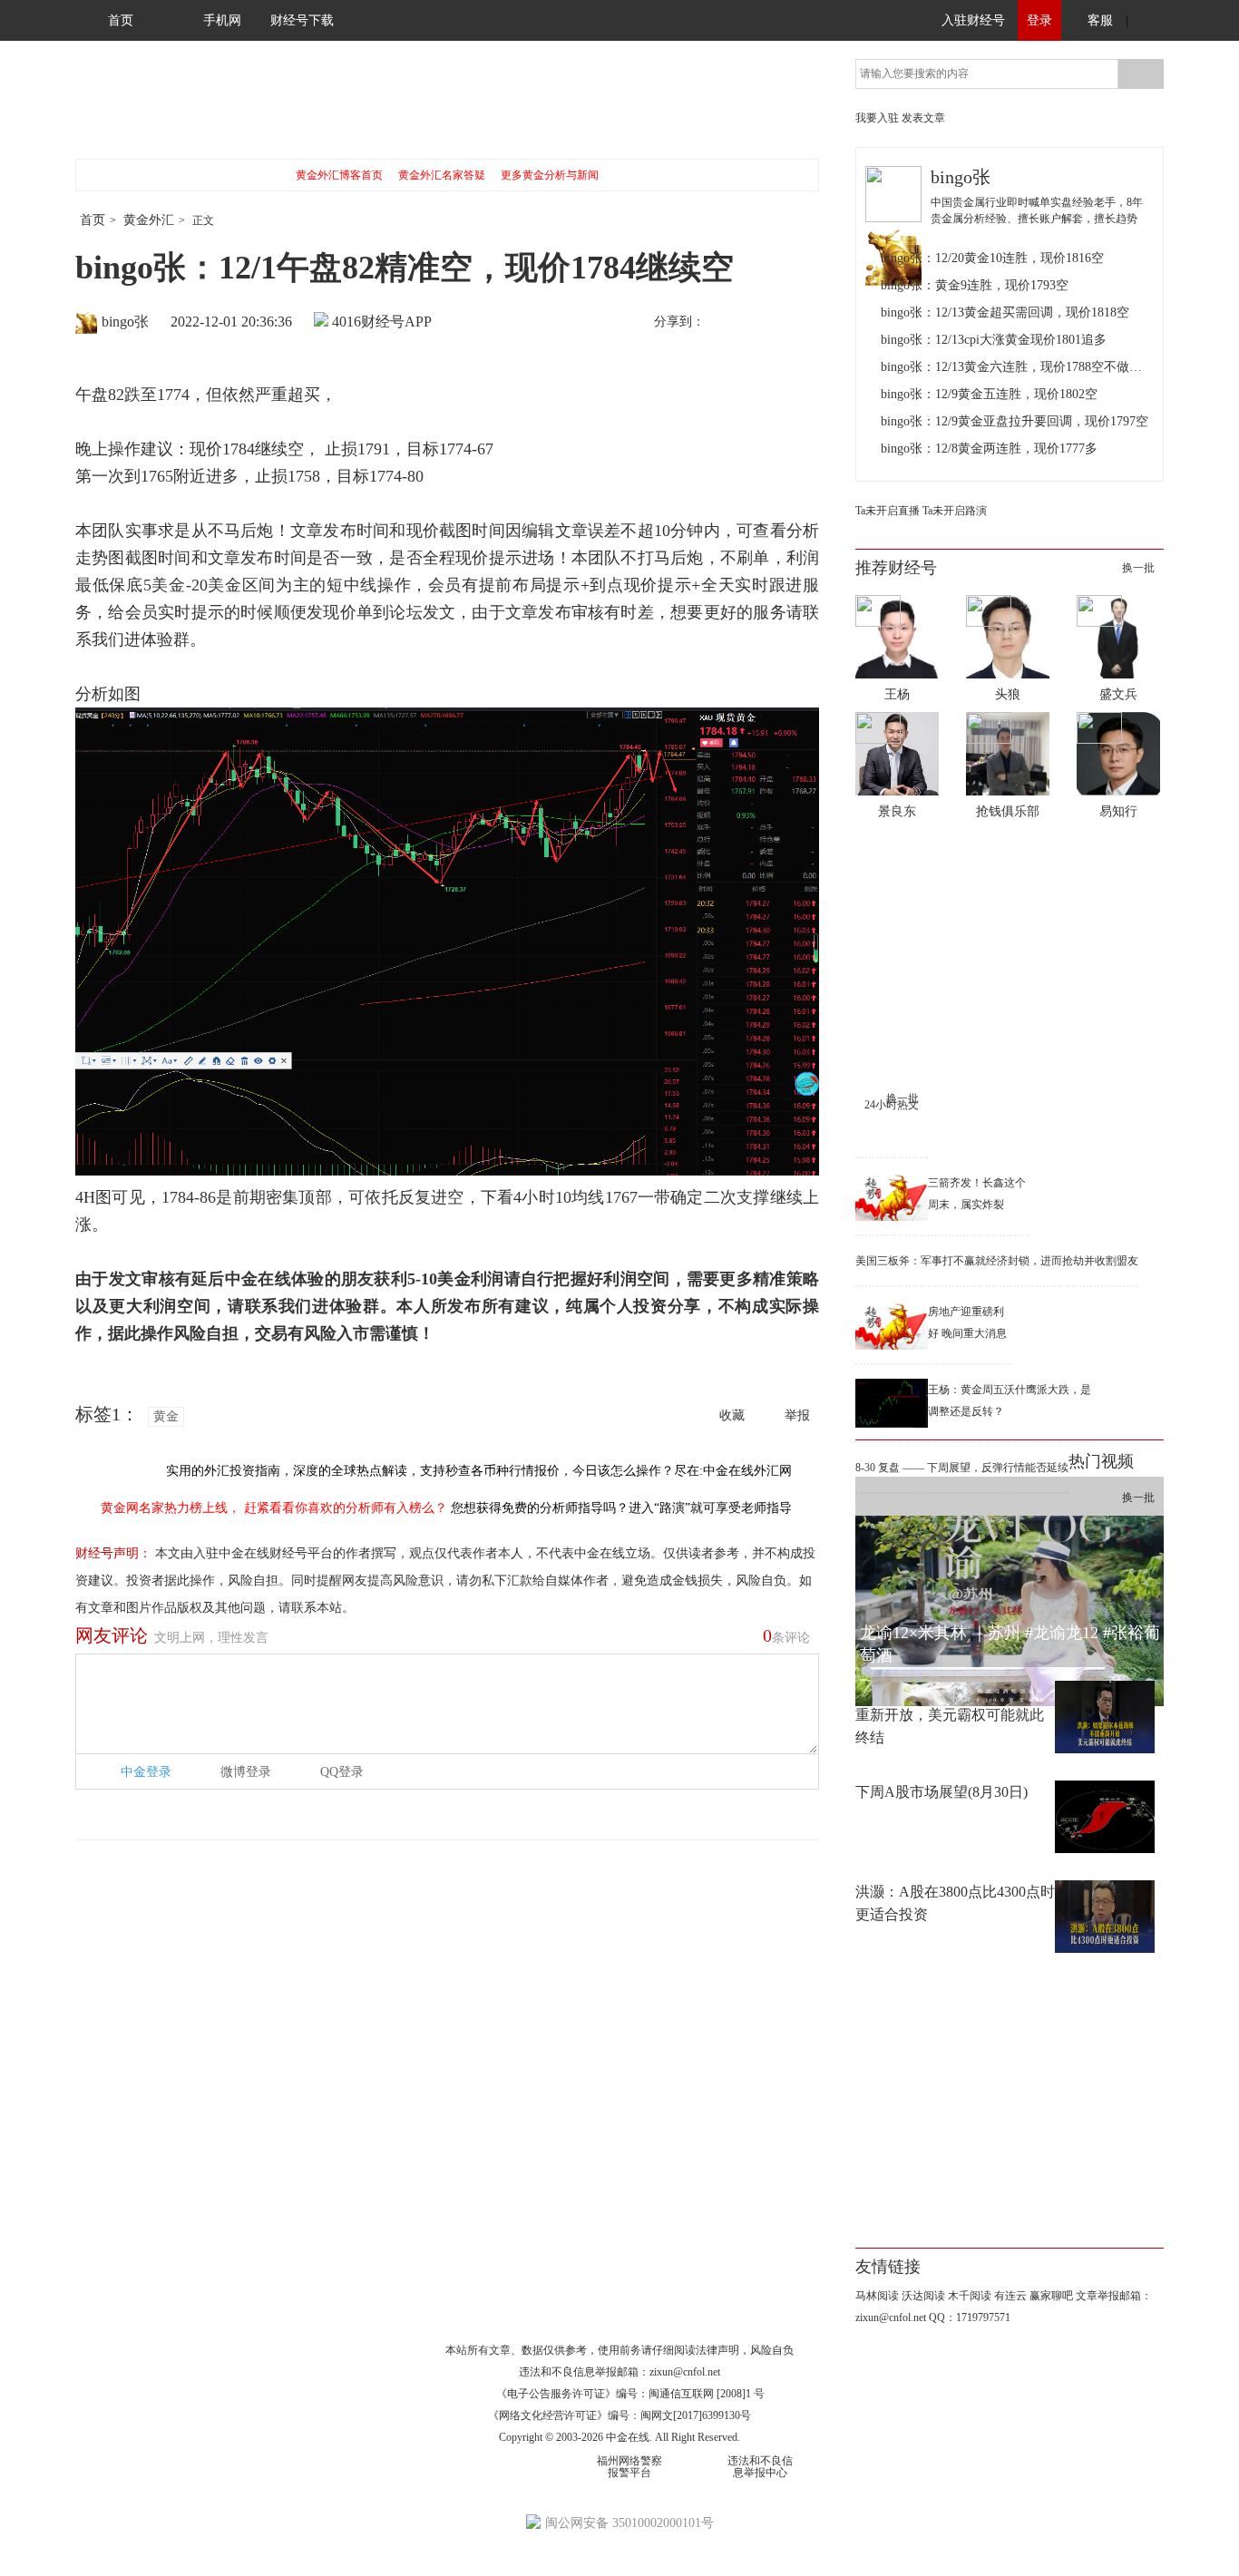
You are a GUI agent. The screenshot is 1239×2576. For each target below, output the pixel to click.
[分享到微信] (764, 323)
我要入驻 (877, 118)
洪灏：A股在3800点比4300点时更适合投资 (955, 1903)
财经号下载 (302, 20)
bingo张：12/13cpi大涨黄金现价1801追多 (994, 340)
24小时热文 (892, 1105)
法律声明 (717, 2350)
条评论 (786, 1635)
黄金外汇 (149, 220)
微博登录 (246, 1772)
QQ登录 (342, 1772)
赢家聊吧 (1051, 2296)
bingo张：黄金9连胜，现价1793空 (975, 285)
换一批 (1138, 568)
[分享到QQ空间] (802, 323)
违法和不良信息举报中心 (760, 2467)
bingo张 (125, 322)
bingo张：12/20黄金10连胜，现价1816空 (992, 258)
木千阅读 (970, 2296)
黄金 (166, 1416)
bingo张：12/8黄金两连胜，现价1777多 (989, 449)
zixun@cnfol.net (685, 2372)
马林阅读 (877, 2296)
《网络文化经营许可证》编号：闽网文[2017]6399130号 (619, 2415)
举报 (797, 1415)
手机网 (222, 20)
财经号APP (396, 322)
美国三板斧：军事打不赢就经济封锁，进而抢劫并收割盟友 (997, 1261)
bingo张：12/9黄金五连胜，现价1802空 (989, 394)
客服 (1100, 20)
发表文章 (923, 118)
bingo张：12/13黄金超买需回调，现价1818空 (1005, 312)
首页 (121, 20)
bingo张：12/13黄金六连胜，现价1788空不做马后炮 (1017, 367)
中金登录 (146, 1772)
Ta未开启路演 (955, 511)
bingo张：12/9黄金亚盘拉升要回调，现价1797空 (1015, 421)
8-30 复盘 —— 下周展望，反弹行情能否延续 (962, 1468)
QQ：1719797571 (970, 2317)
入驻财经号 (973, 20)
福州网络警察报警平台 (629, 2467)
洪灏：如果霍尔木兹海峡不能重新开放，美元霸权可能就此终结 (950, 1715)
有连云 (1010, 2296)
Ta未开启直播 (888, 511)
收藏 (732, 1415)
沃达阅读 (923, 2296)
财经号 (125, 109)
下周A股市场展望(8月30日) (941, 1792)
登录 (1039, 20)
